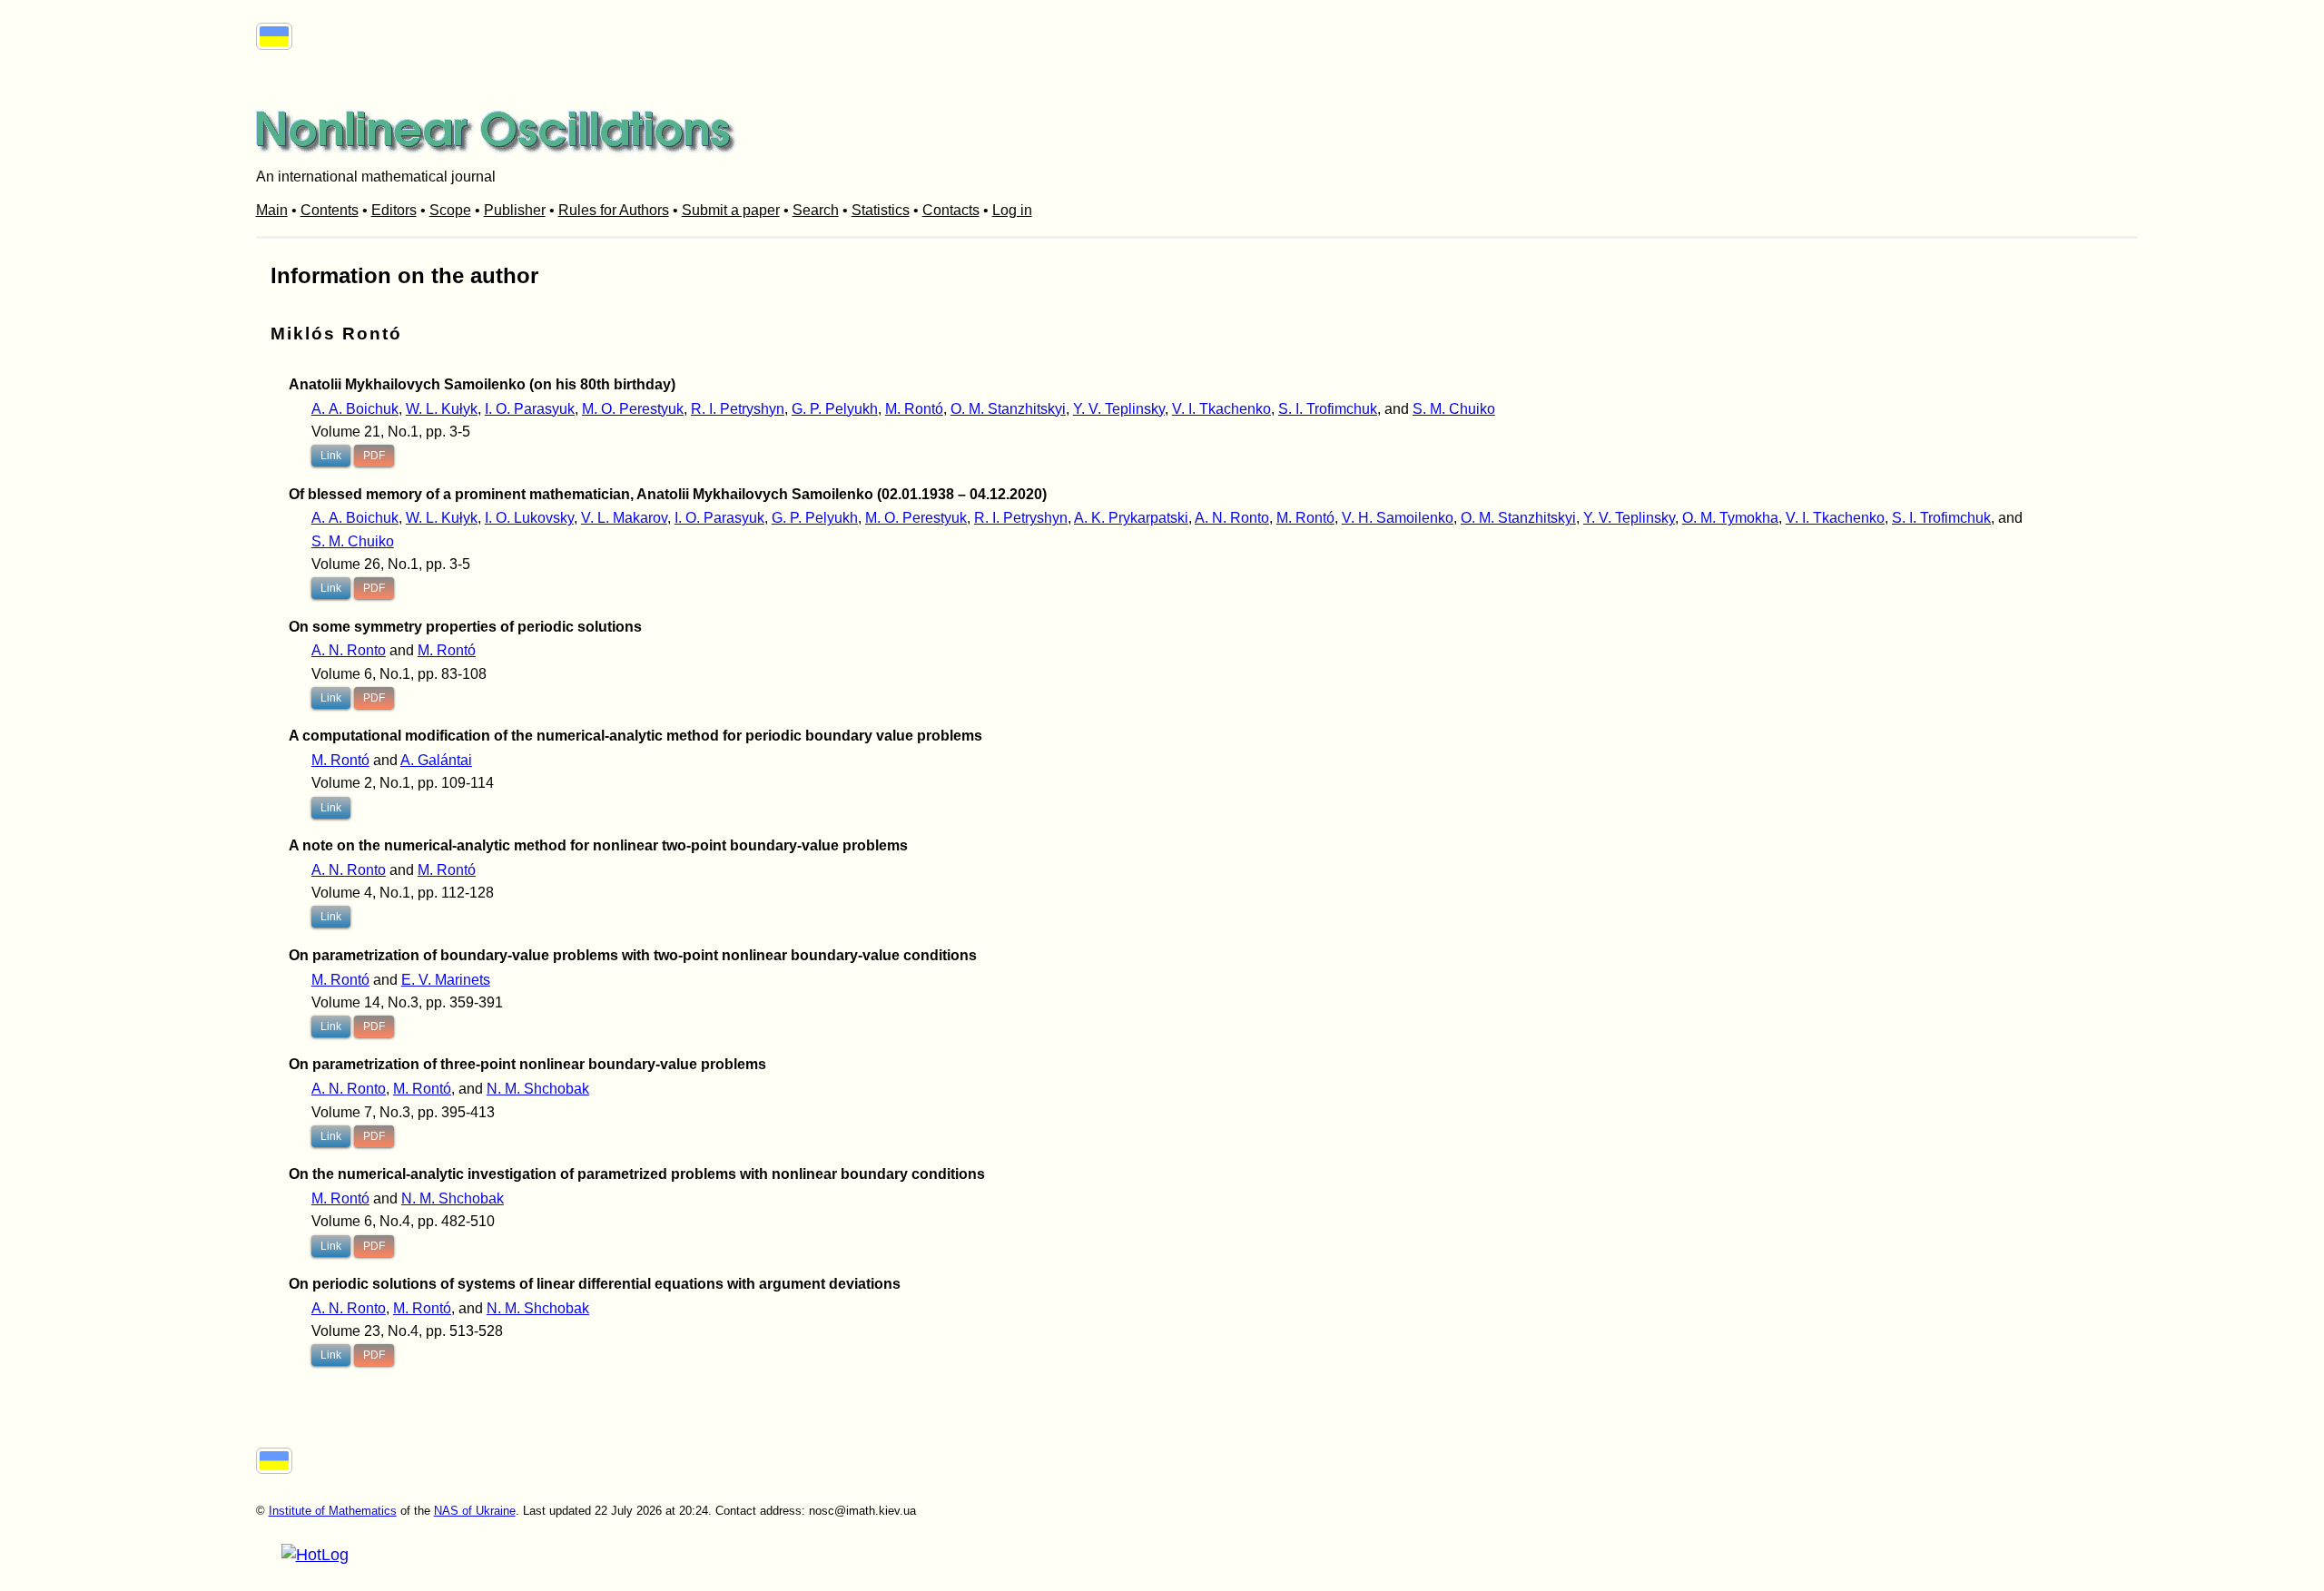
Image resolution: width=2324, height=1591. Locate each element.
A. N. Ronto (1232, 518)
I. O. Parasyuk (530, 409)
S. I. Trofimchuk (1328, 409)
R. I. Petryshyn (738, 409)
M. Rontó (914, 409)
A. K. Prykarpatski (1131, 518)
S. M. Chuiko (1454, 409)
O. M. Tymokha (1730, 518)
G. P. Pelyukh (835, 409)
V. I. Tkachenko (1221, 409)
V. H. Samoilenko (1398, 518)
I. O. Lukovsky (529, 518)
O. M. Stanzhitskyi (1008, 409)
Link (331, 456)
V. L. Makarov (624, 518)
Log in (1012, 210)
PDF (374, 456)
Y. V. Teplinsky (1119, 409)
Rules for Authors (614, 210)
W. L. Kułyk (442, 409)
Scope (450, 210)
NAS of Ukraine (475, 1511)
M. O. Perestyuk (633, 409)
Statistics (881, 210)
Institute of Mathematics (333, 1511)
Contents (330, 210)
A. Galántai (436, 760)
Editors (394, 210)
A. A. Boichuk (355, 409)
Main (272, 210)
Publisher (515, 210)
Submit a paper (731, 210)
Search (816, 210)
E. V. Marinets (446, 980)
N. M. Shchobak (538, 1089)
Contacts (951, 210)
